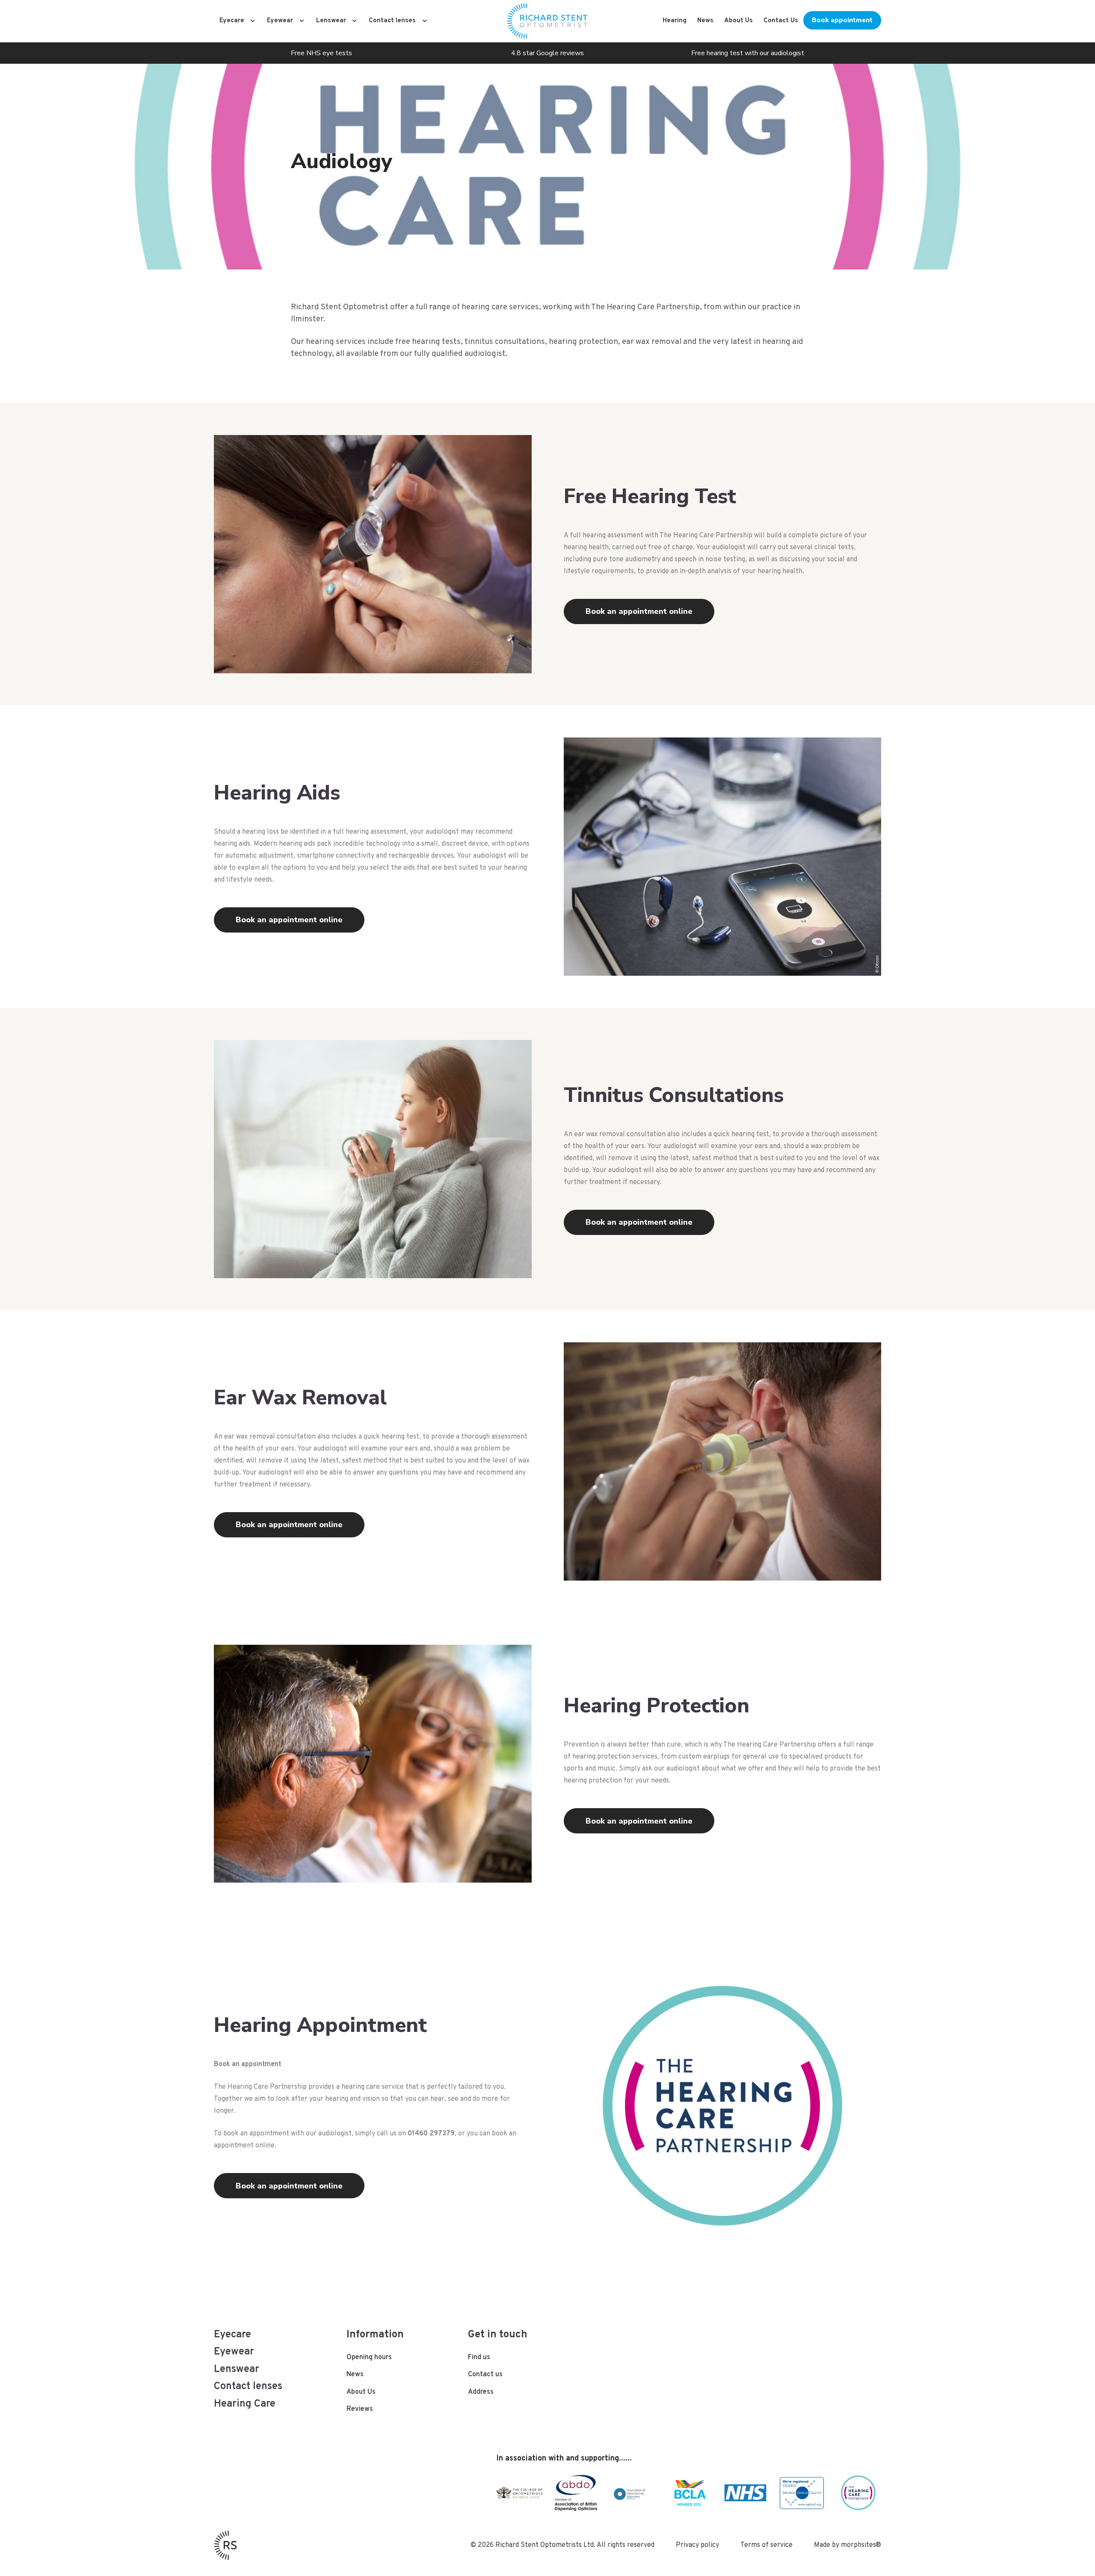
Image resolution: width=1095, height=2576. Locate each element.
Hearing (675, 21)
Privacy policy (697, 2545)
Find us (479, 2357)
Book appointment (842, 20)
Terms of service (766, 2545)
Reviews (360, 2409)
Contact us (485, 2375)
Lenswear (331, 21)
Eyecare (232, 21)
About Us (738, 21)
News (705, 21)
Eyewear (280, 21)
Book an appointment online (639, 611)
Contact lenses (392, 21)
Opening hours (369, 2357)
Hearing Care (245, 2404)
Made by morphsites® (848, 2545)
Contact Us (781, 21)
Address (481, 2392)
